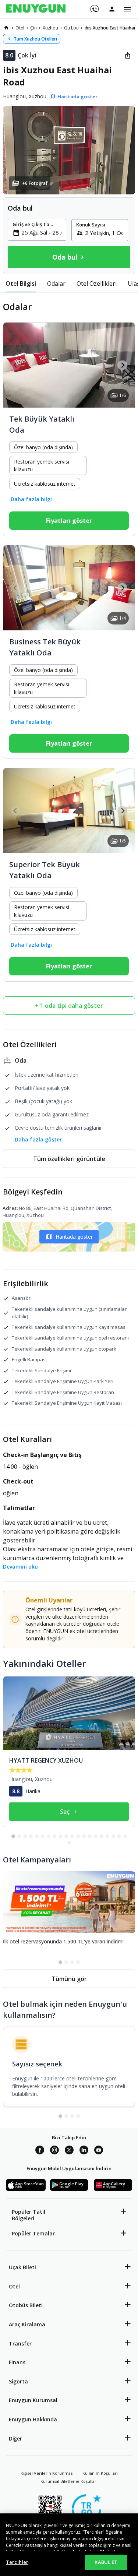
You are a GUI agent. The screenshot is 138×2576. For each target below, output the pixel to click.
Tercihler (17, 2562)
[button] (69, 150)
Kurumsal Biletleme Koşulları (69, 2481)
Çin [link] (33, 28)
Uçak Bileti (22, 2267)
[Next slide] (122, 365)
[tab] (21, 284)
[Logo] (36, 9)
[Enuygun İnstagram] (54, 2151)
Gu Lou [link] (71, 28)
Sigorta (18, 2381)
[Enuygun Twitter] (69, 2151)
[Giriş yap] (112, 9)
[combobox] (41, 232)
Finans (17, 2362)
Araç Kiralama (27, 2324)
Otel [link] (20, 28)
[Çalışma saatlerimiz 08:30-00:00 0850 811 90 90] (94, 6)
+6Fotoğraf (35, 183)
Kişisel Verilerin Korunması (47, 2473)
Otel (14, 2286)
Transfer (20, 2343)
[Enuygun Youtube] (99, 2151)
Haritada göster (74, 1237)
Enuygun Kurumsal (33, 2400)
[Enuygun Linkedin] (84, 2151)
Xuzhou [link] (50, 28)
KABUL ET (106, 2562)
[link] (6, 28)
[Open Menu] (127, 9)
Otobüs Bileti (26, 2305)
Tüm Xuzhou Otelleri (35, 39)
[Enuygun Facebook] (40, 2151)
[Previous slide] (16, 365)
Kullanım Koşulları (100, 2473)
